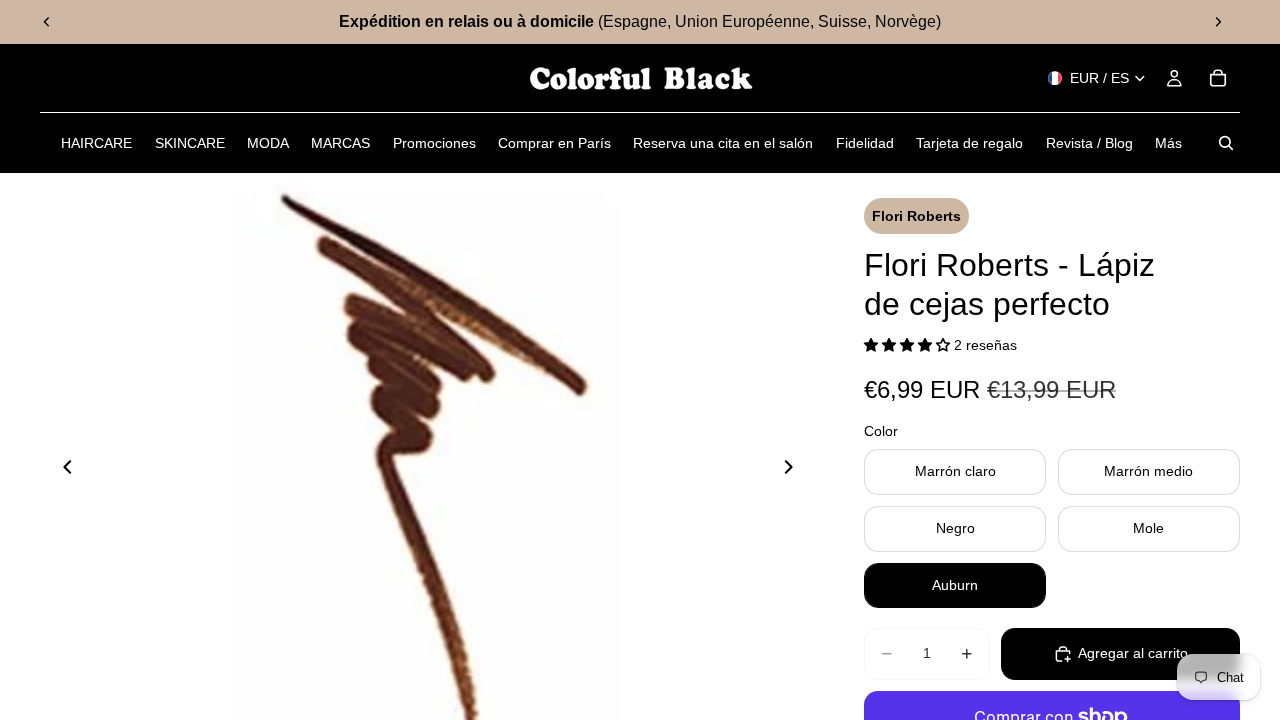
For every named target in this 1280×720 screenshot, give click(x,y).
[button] (909, 345)
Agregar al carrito (1133, 653)
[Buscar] (1226, 143)
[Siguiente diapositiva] (1218, 22)
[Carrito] (1218, 78)
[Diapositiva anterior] (47, 22)
